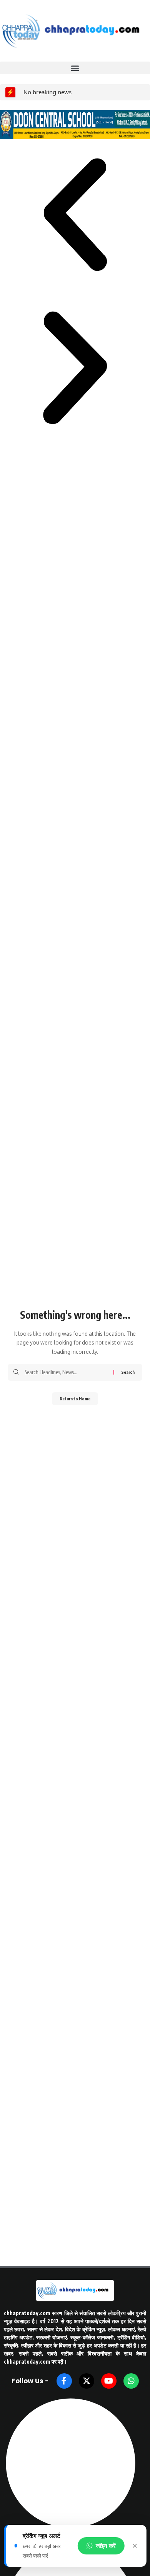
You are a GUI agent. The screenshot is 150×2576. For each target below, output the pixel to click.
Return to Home (75, 1399)
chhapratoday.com (27, 2313)
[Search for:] (66, 1372)
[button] (75, 68)
